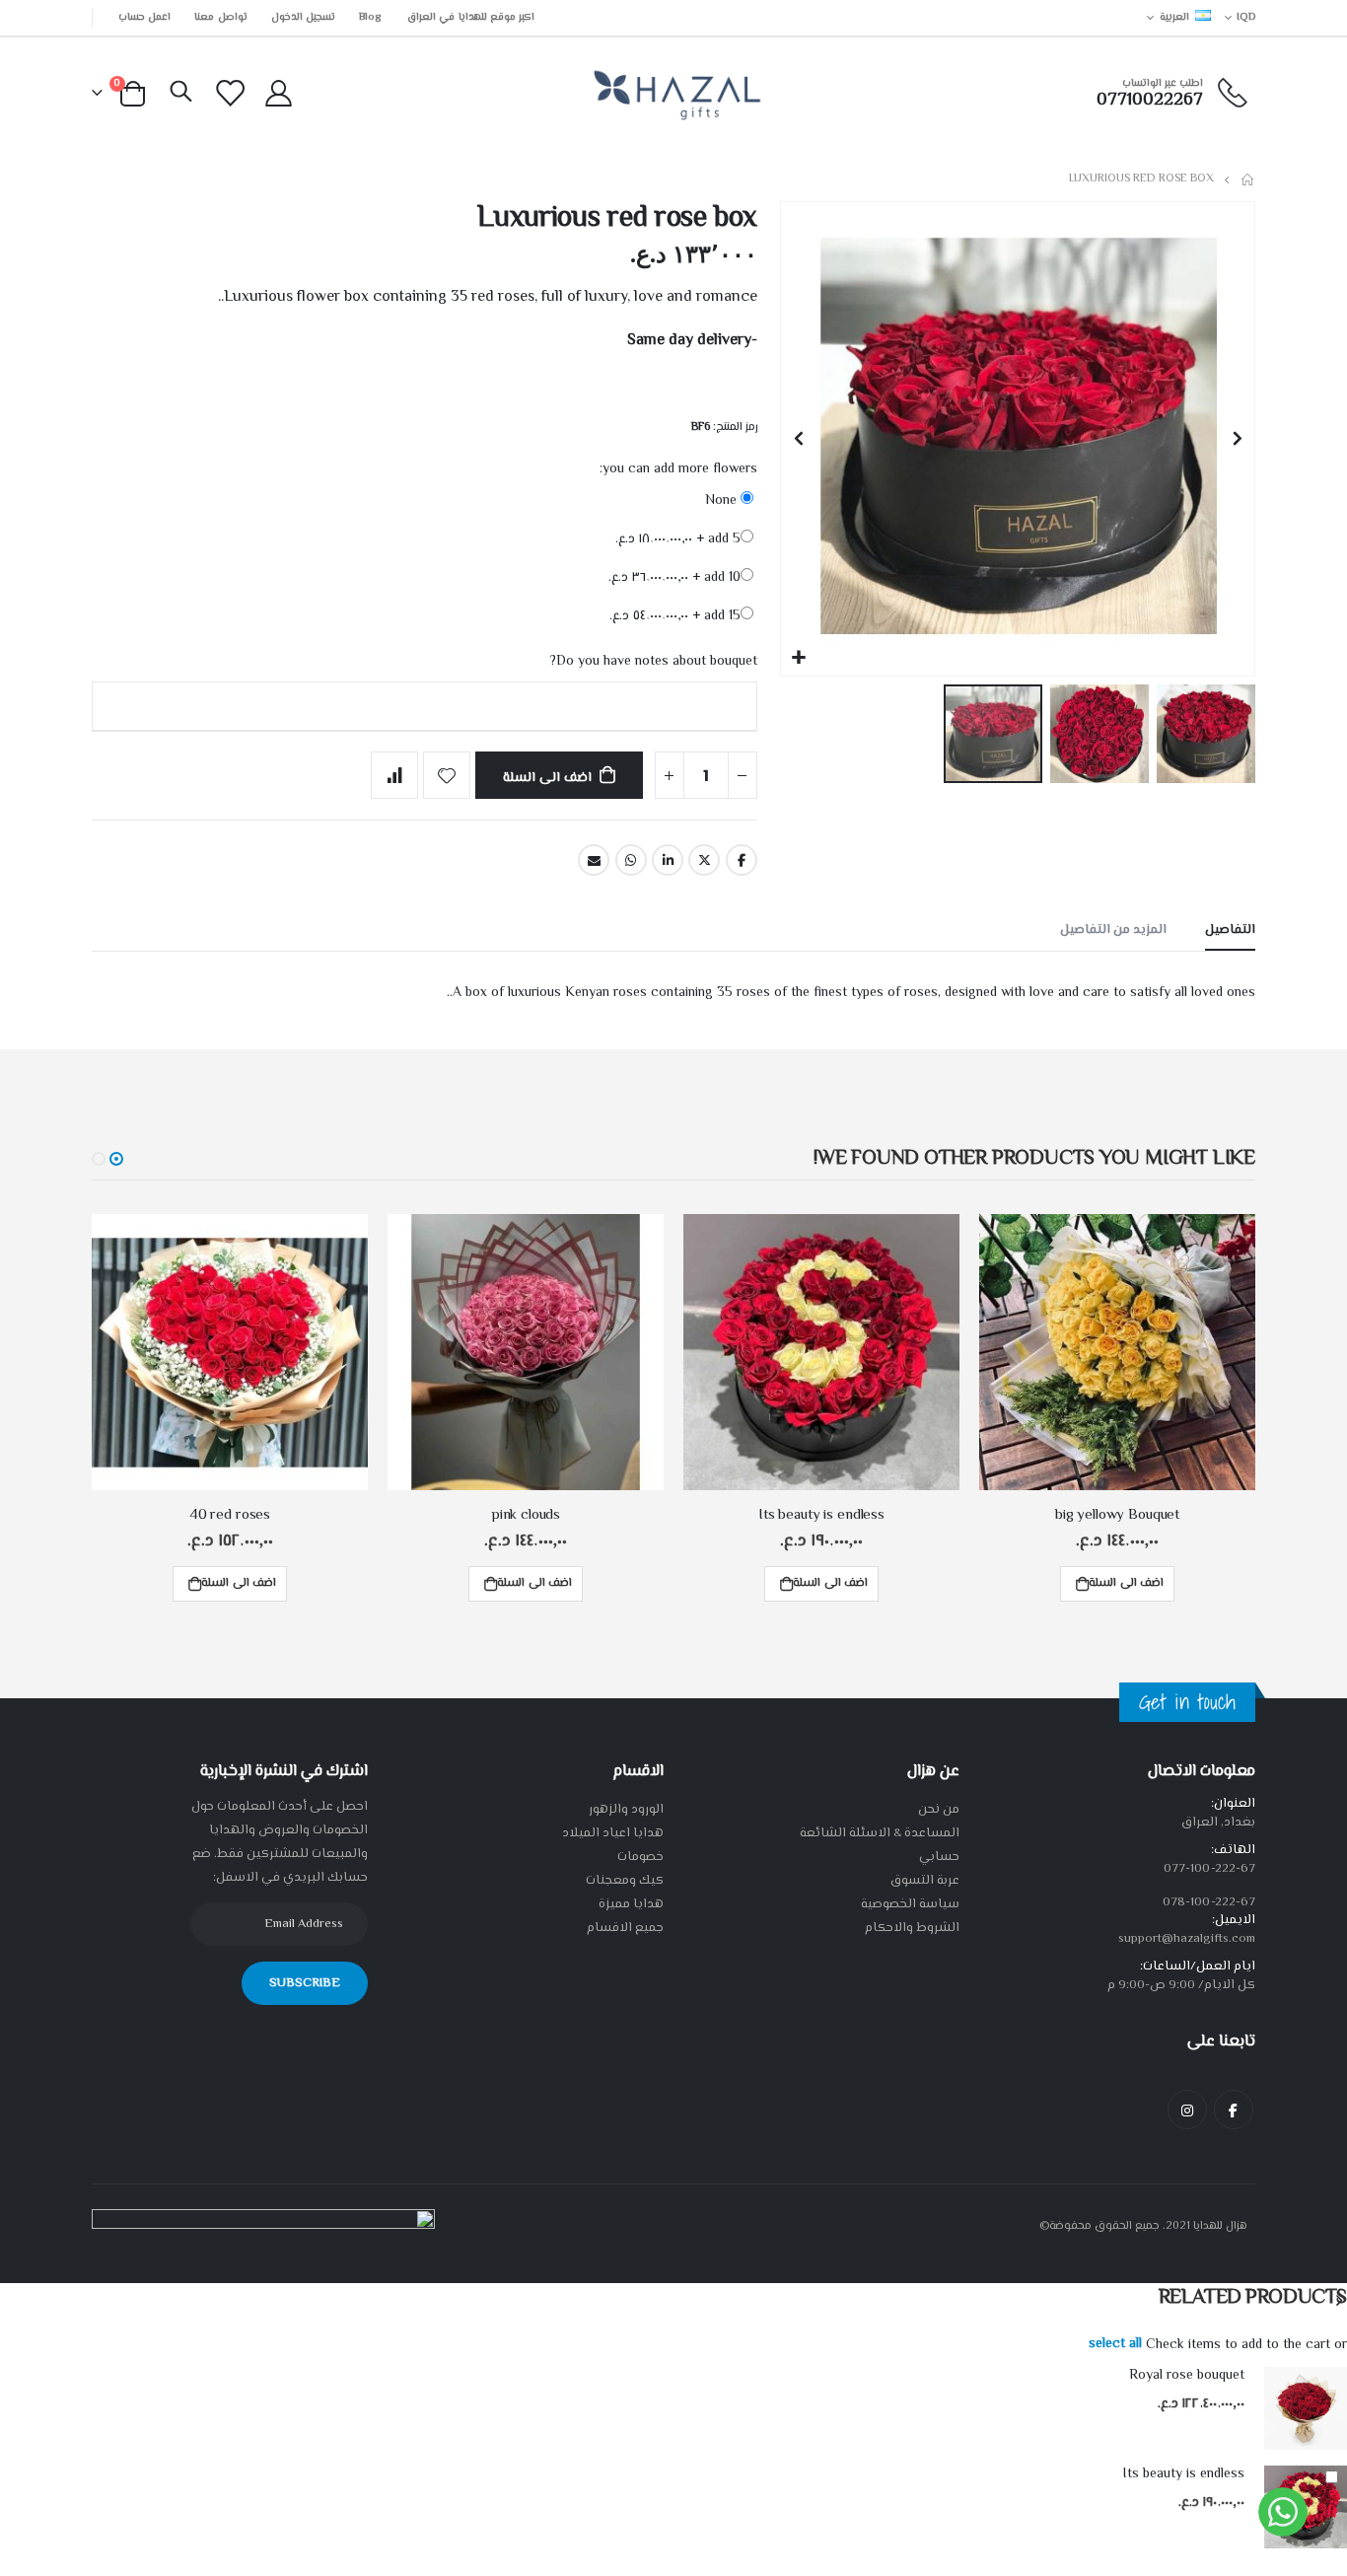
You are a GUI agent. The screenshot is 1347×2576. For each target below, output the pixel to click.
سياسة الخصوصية (910, 1904)
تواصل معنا (220, 17)
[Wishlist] (231, 94)
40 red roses (230, 1516)
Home (1248, 179)
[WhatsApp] (1283, 2512)
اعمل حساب (144, 17)
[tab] (1230, 931)
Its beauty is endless (821, 1516)
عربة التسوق (925, 1881)
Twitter (704, 860)
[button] (798, 658)
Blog (370, 17)
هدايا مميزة (631, 1904)
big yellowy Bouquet (1117, 1516)
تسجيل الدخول (303, 17)
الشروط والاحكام (912, 1928)
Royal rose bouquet (1187, 2377)
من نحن (939, 1810)
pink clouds (526, 1516)
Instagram (1187, 2110)
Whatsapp (631, 860)
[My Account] (278, 94)
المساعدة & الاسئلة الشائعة (880, 1833)
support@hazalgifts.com (1187, 1939)
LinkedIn (668, 860)
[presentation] (1338, 2302)
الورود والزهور (626, 1810)
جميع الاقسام (625, 1928)
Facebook (742, 860)
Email (594, 860)
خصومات (640, 1857)
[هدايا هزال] (674, 94)
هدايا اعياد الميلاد (613, 1833)
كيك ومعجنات (625, 1881)
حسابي (939, 1857)
